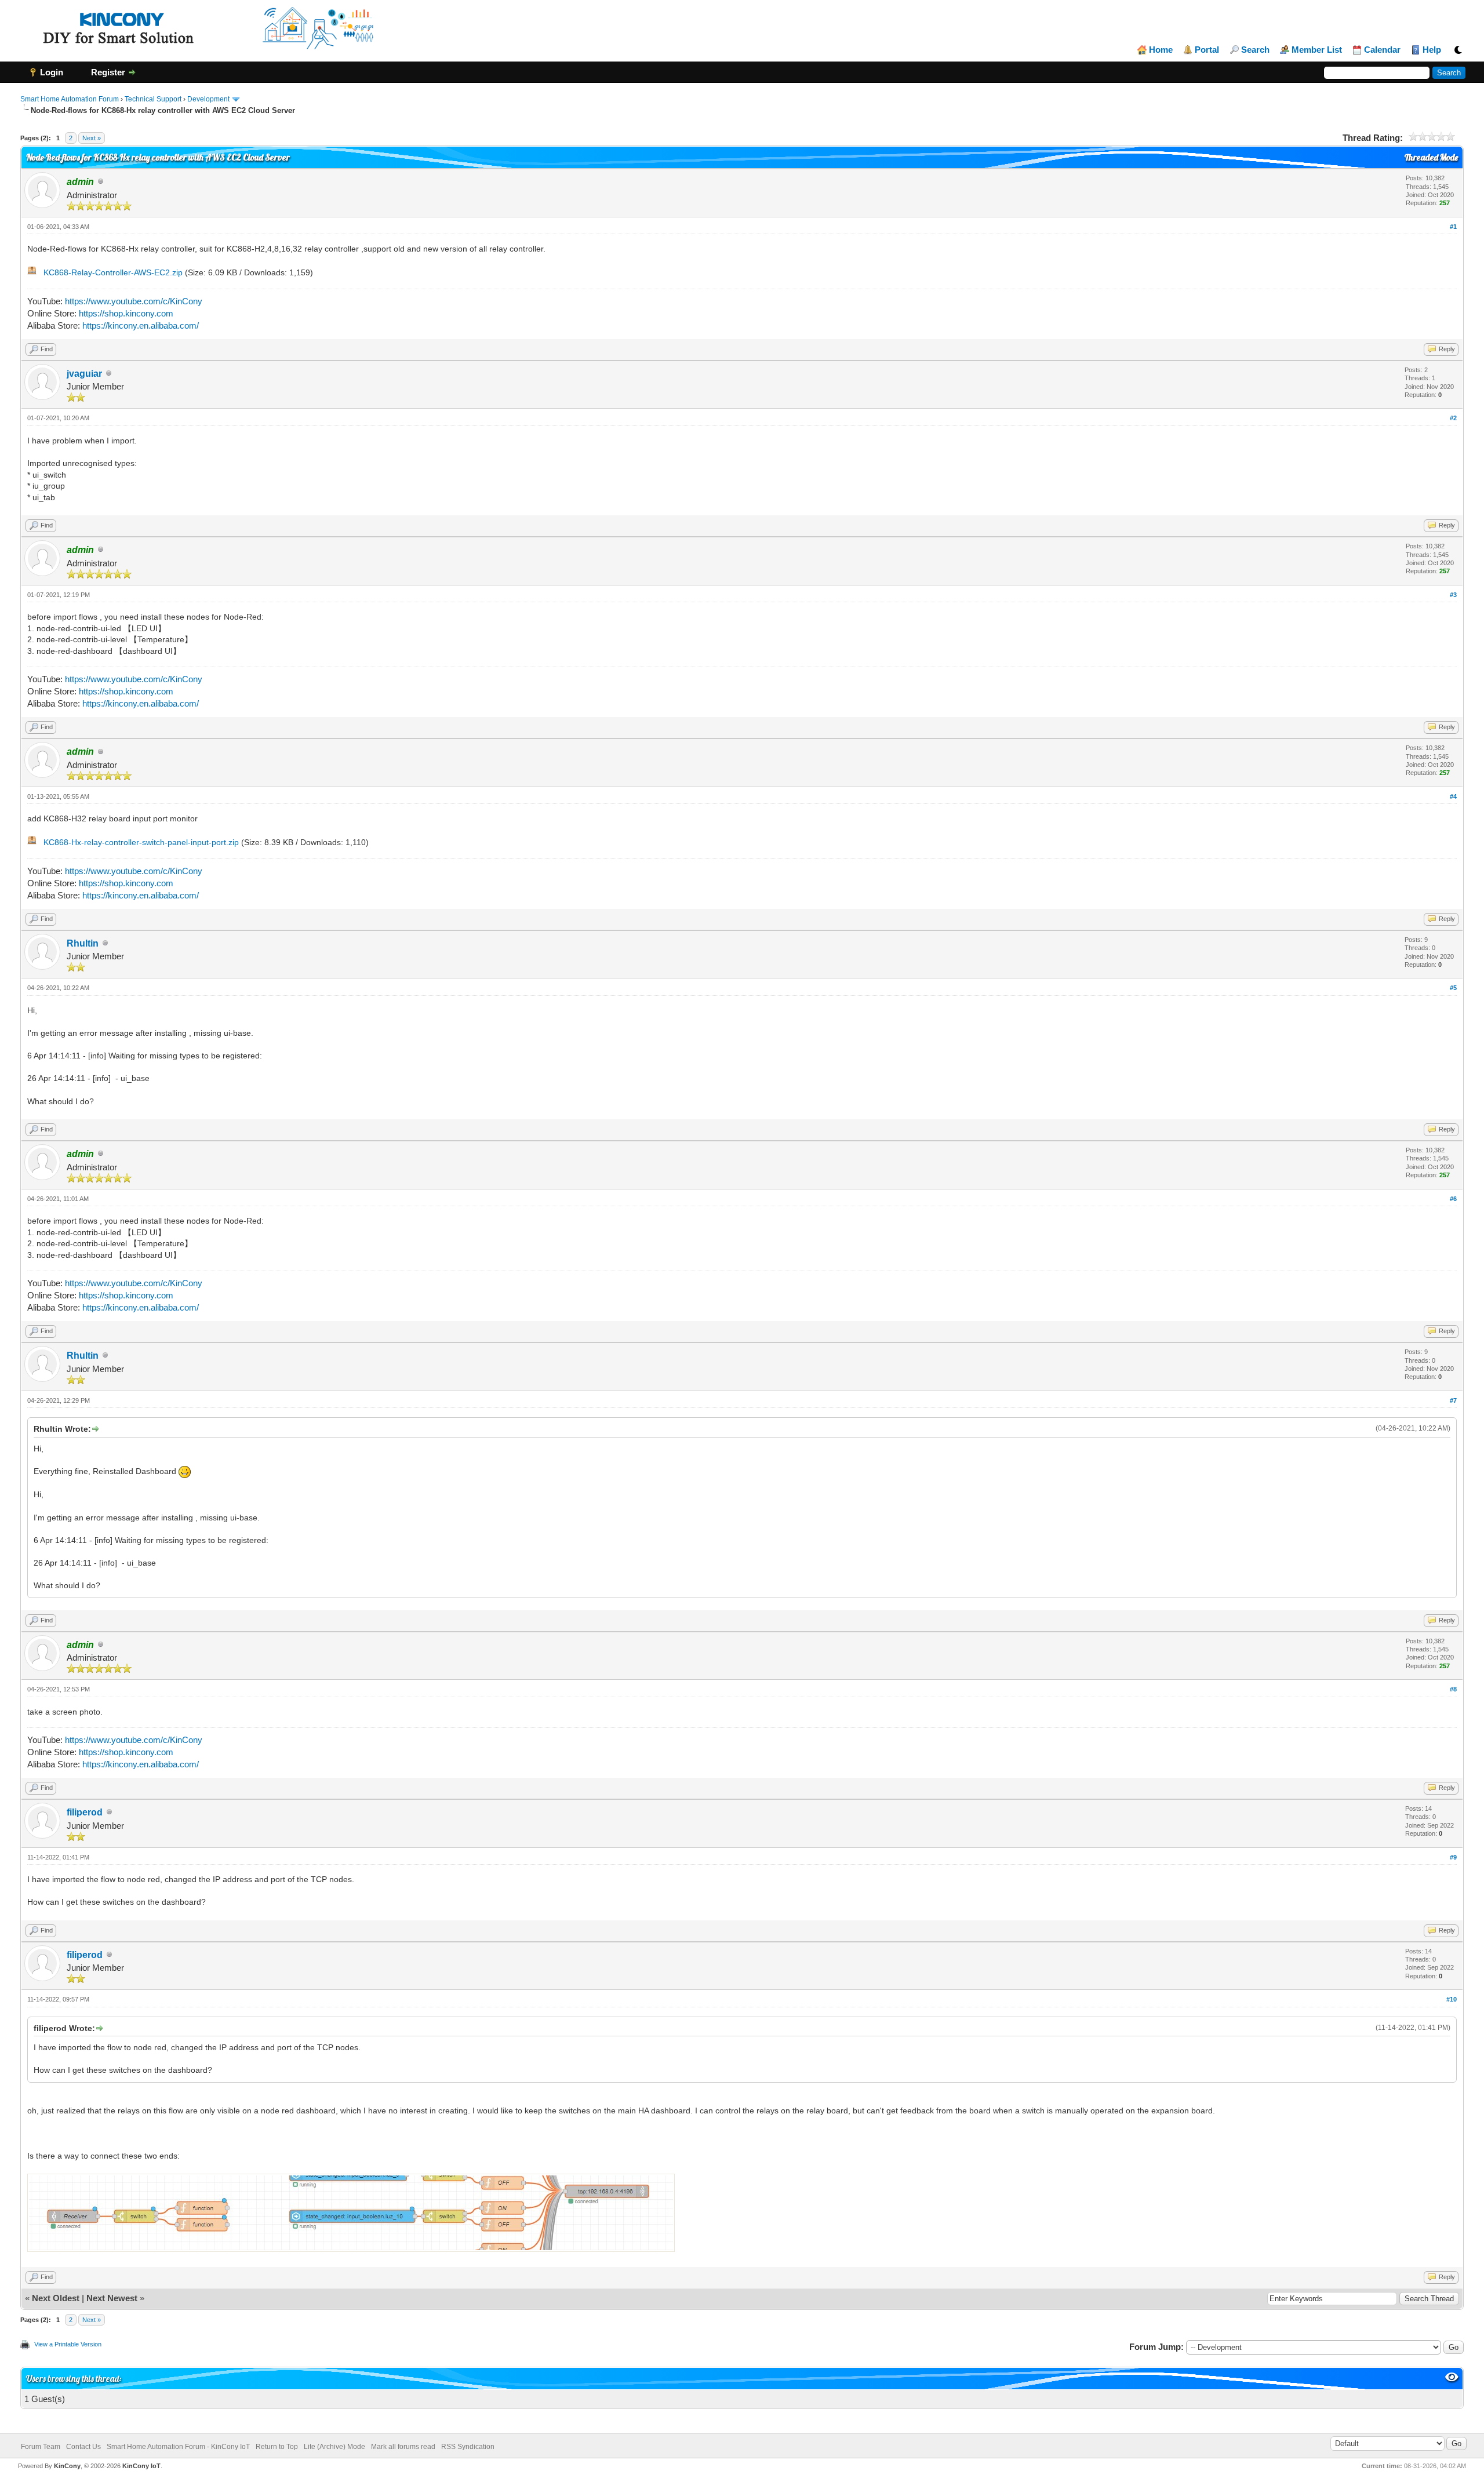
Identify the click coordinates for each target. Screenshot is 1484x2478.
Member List (1317, 50)
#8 (1453, 1689)
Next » (92, 138)
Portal (1207, 50)
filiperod (85, 1812)
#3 (1453, 595)
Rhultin (83, 943)
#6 (1453, 1199)
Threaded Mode (1431, 157)
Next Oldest (56, 2298)
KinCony (67, 2466)
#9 (1453, 1857)
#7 (1453, 1400)
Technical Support (153, 99)
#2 (1453, 418)
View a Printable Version (68, 2344)
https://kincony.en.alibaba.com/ (141, 325)
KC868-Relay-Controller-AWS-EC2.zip (113, 272)
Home (1161, 50)
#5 (1453, 988)
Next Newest (112, 2298)
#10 (1452, 1999)
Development (208, 99)
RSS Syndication (468, 2447)
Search (1255, 50)
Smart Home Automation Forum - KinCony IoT (178, 2447)
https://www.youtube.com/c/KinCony (134, 301)
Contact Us (83, 2447)
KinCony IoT (141, 2466)
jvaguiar (84, 374)
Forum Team (41, 2447)
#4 (1453, 796)
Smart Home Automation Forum (70, 99)
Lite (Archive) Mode (334, 2447)
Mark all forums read (403, 2447)
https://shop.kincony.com (126, 313)
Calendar (1382, 50)
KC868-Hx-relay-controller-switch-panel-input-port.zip (141, 842)
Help (1432, 50)
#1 (1453, 227)
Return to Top (277, 2447)
